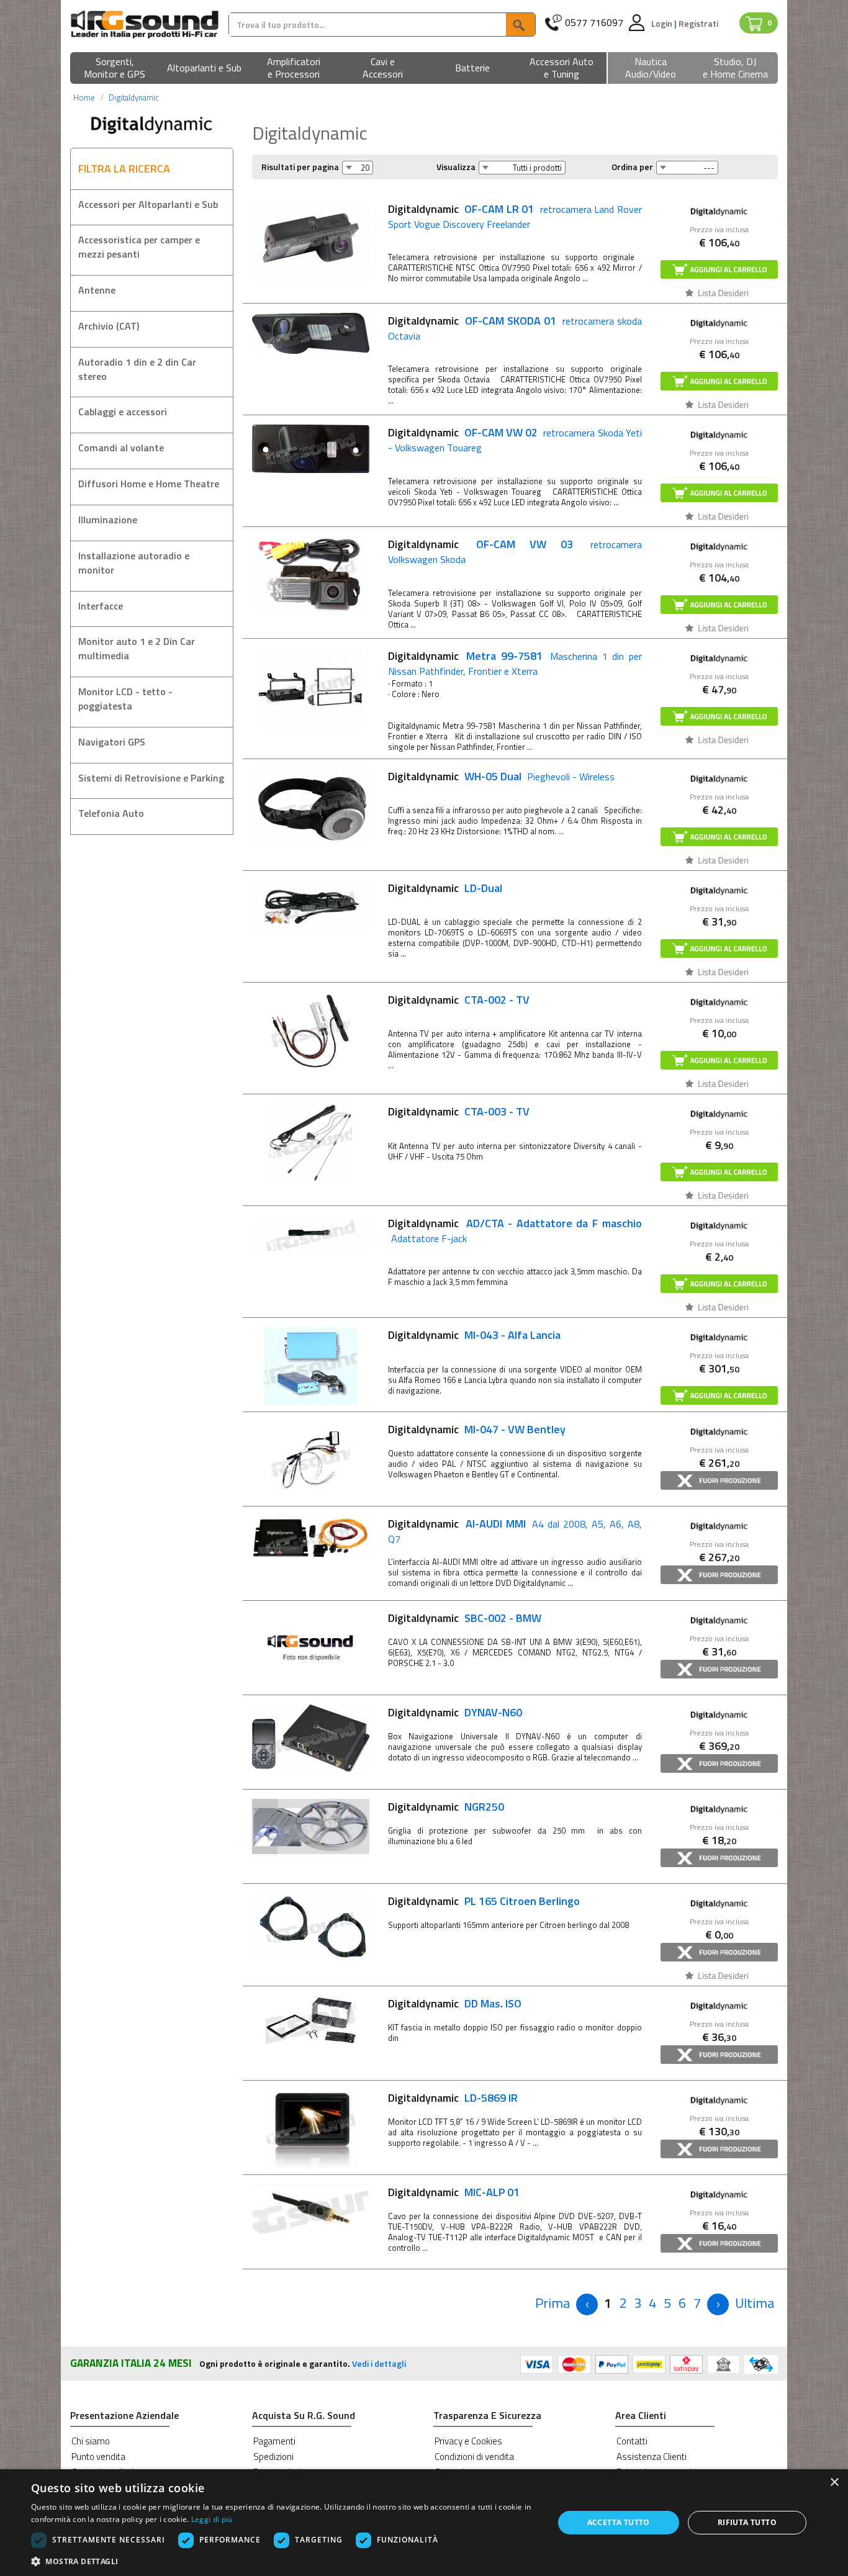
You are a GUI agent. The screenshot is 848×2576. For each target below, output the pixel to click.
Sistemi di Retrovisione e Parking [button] (151, 778)
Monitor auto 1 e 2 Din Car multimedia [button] (137, 648)
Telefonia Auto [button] (111, 813)
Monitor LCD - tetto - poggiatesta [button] (125, 699)
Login (663, 23)
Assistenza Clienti (652, 2457)
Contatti (632, 2441)
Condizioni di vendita (474, 2457)
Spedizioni (273, 2457)
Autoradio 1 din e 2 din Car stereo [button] (137, 369)
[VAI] (520, 25)
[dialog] (424, 2523)
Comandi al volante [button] (121, 448)
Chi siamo (91, 2441)
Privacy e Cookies (468, 2441)
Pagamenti (274, 2441)
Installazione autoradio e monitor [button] (134, 563)
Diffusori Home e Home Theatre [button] (149, 484)
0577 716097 (594, 23)
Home (84, 97)
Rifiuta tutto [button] (747, 2522)
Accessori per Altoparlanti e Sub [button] (148, 204)
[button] (115, 69)
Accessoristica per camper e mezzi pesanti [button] (139, 247)
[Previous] (587, 2304)
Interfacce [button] (101, 606)
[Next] (718, 2304)
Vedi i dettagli (379, 2363)
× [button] (834, 2483)
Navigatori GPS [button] (112, 742)
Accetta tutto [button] (619, 2522)
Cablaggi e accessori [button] (123, 412)
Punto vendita (98, 2457)
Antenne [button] (97, 290)
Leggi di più (212, 2519)
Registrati (698, 23)
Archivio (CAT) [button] (109, 326)
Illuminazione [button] (108, 520)
